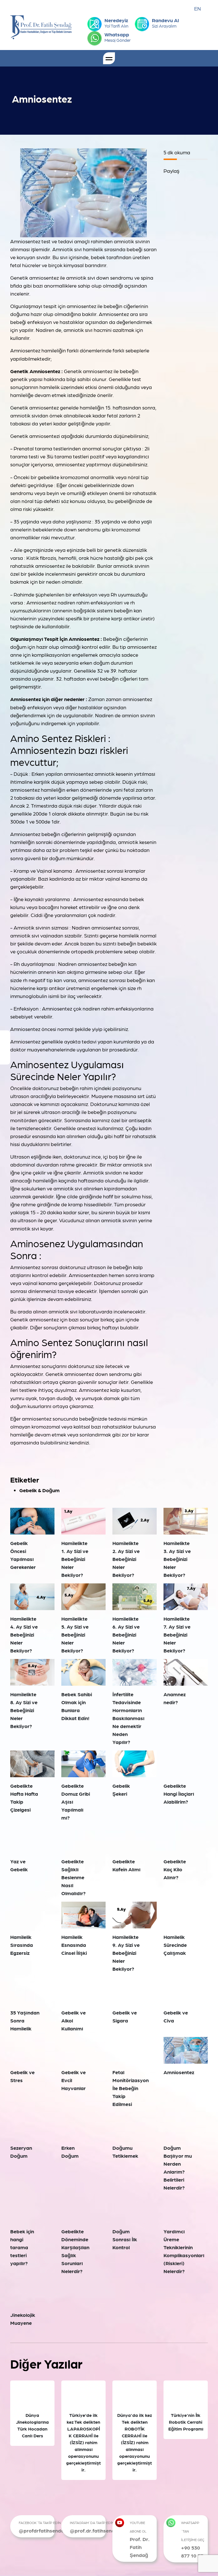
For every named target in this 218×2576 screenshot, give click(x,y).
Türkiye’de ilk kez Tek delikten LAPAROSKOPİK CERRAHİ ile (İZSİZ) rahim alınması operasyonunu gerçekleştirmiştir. (83, 2442)
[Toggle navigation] (109, 58)
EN (198, 8)
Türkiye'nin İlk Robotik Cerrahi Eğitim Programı (186, 2422)
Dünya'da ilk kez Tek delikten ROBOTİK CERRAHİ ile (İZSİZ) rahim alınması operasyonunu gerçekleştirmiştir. (135, 2442)
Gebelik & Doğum (39, 1490)
